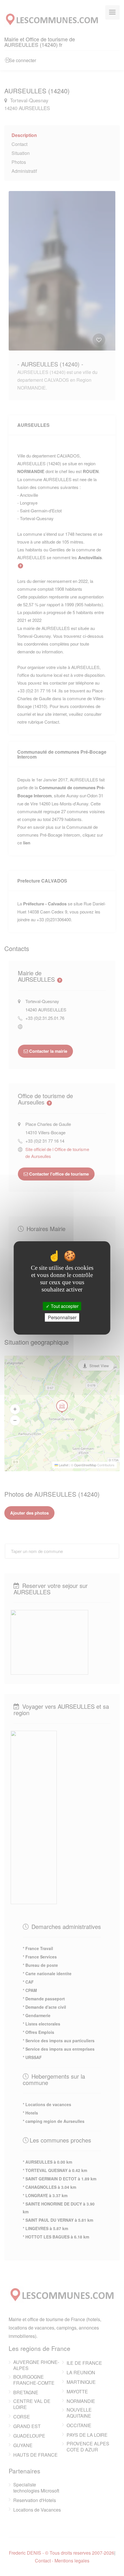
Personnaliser (62, 1318)
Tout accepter (64, 1306)
